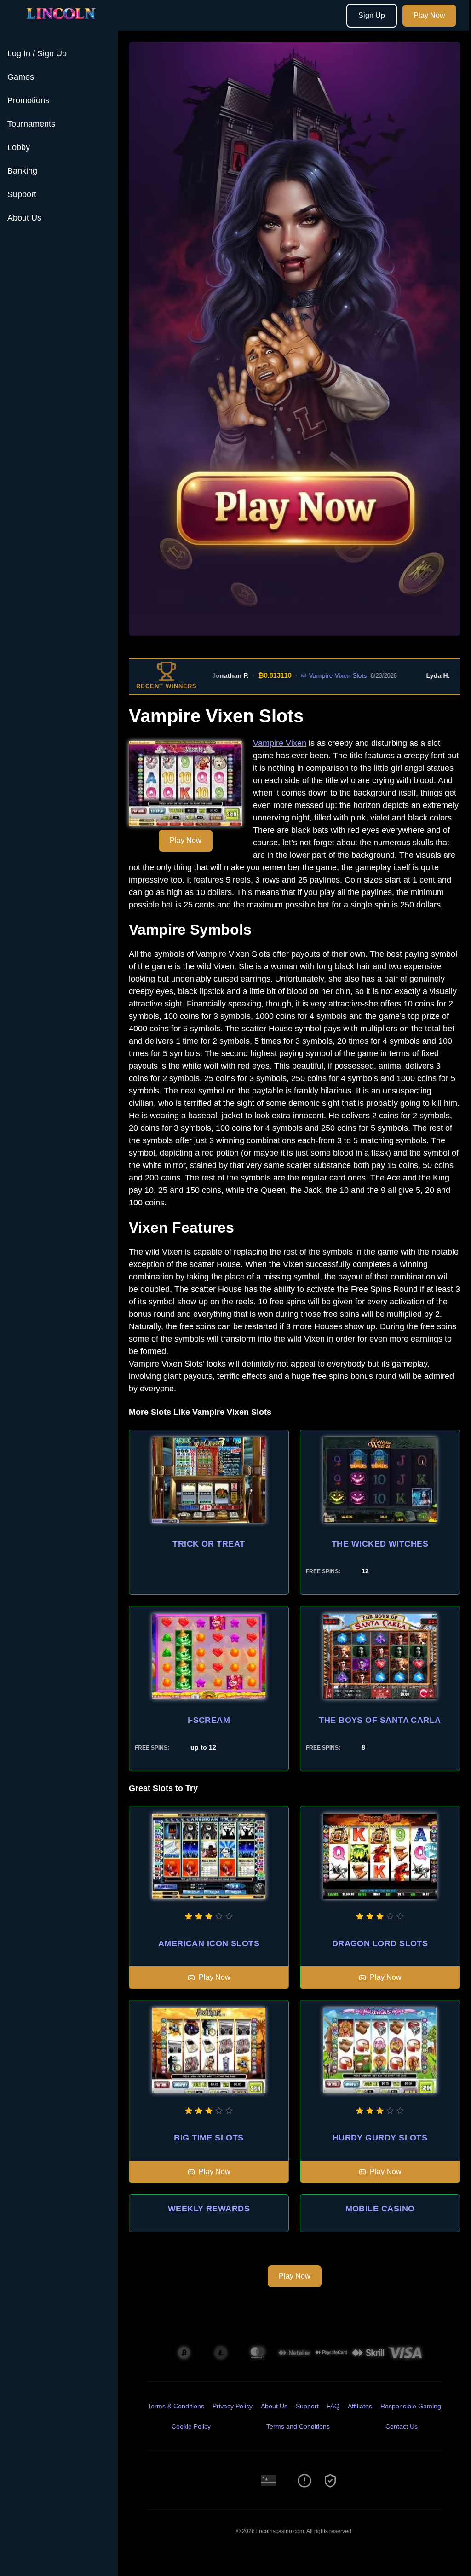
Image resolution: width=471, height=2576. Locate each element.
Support (22, 194)
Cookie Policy (191, 2426)
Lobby (19, 147)
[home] (61, 24)
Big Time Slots (209, 2138)
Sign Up (372, 15)
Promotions (28, 100)
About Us (24, 218)
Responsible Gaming (411, 2406)
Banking (22, 171)
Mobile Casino (380, 2209)
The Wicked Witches (380, 1544)
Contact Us (402, 2426)
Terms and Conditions (298, 2426)
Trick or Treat (209, 1544)
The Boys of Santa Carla (380, 1720)
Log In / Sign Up (37, 53)
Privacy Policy (233, 2406)
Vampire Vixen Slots (299, 675)
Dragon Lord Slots (380, 1943)
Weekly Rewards (209, 2209)
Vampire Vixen (280, 743)
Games (21, 77)
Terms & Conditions (176, 2406)
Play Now (429, 15)
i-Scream (209, 1720)
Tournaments (31, 124)
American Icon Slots (209, 1943)
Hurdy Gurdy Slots (380, 2138)
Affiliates (360, 2406)
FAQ (333, 2406)
